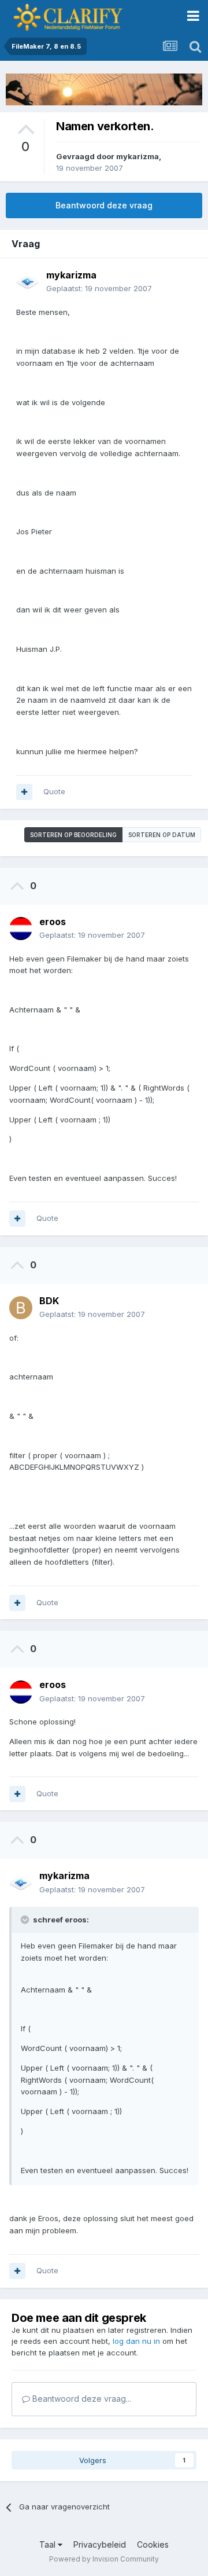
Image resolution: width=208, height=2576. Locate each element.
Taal (49, 2544)
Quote (54, 791)
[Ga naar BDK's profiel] (21, 1308)
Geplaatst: (99, 288)
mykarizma (138, 156)
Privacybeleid (100, 2544)
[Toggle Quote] (26, 1920)
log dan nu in (136, 2341)
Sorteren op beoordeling (73, 835)
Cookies (153, 2544)
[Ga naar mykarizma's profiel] (28, 282)
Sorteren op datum (162, 835)
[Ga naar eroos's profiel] (21, 929)
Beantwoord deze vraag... (81, 2399)
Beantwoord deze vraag (104, 205)
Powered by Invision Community (104, 2559)
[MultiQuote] (24, 792)
